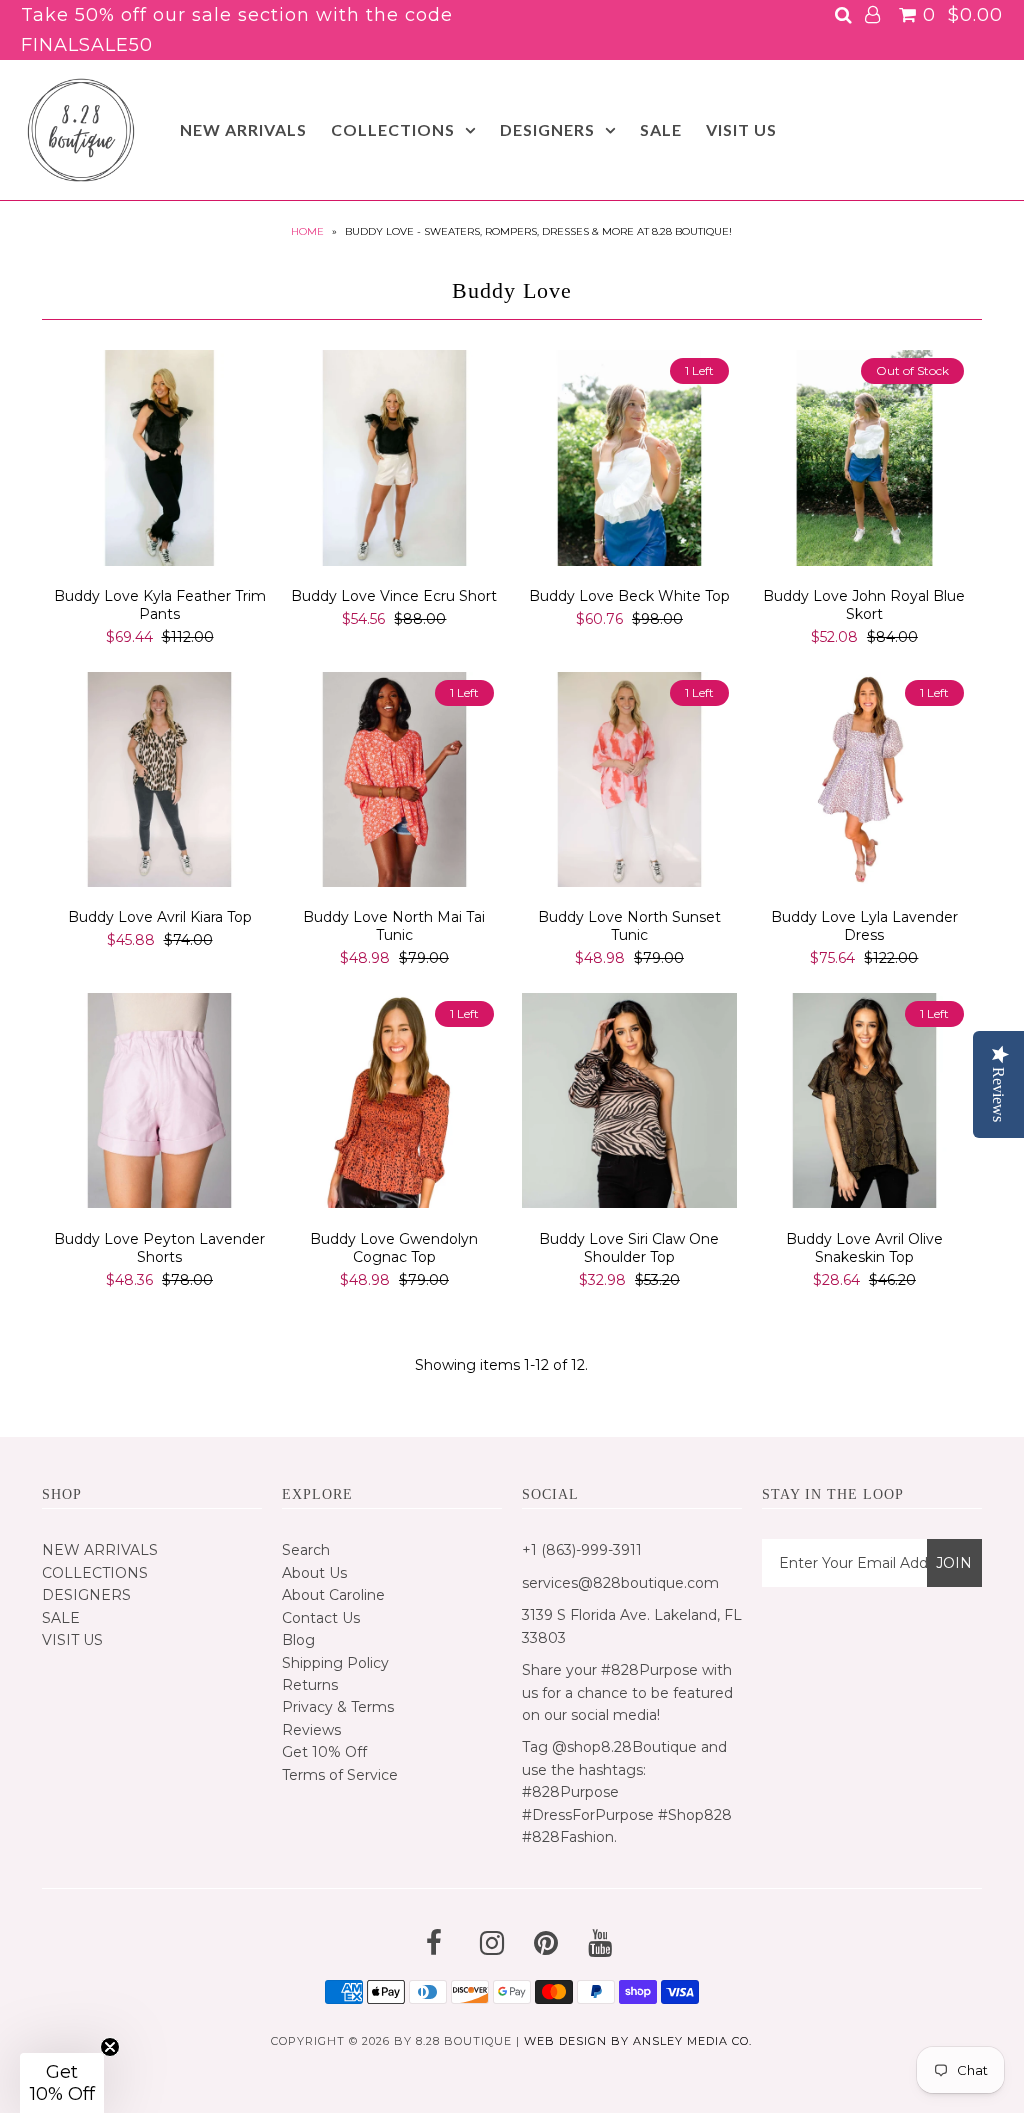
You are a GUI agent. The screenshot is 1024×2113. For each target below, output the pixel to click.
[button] (62, 2083)
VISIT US (741, 129)
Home (307, 231)
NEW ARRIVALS (243, 129)
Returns (310, 1685)
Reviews (311, 1730)
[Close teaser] (110, 2047)
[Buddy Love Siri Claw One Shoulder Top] (629, 1104)
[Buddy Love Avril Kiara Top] (159, 783)
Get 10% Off (324, 1752)
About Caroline (333, 1595)
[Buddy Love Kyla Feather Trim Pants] (159, 461)
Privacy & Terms (338, 1707)
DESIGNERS (547, 129)
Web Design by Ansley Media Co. (638, 2041)
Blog (298, 1640)
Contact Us (321, 1618)
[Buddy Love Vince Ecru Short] (394, 461)
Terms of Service (340, 1775)
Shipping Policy (335, 1663)
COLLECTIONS (393, 129)
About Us (314, 1573)
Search (306, 1550)
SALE (661, 129)
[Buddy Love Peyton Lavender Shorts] (159, 1104)
